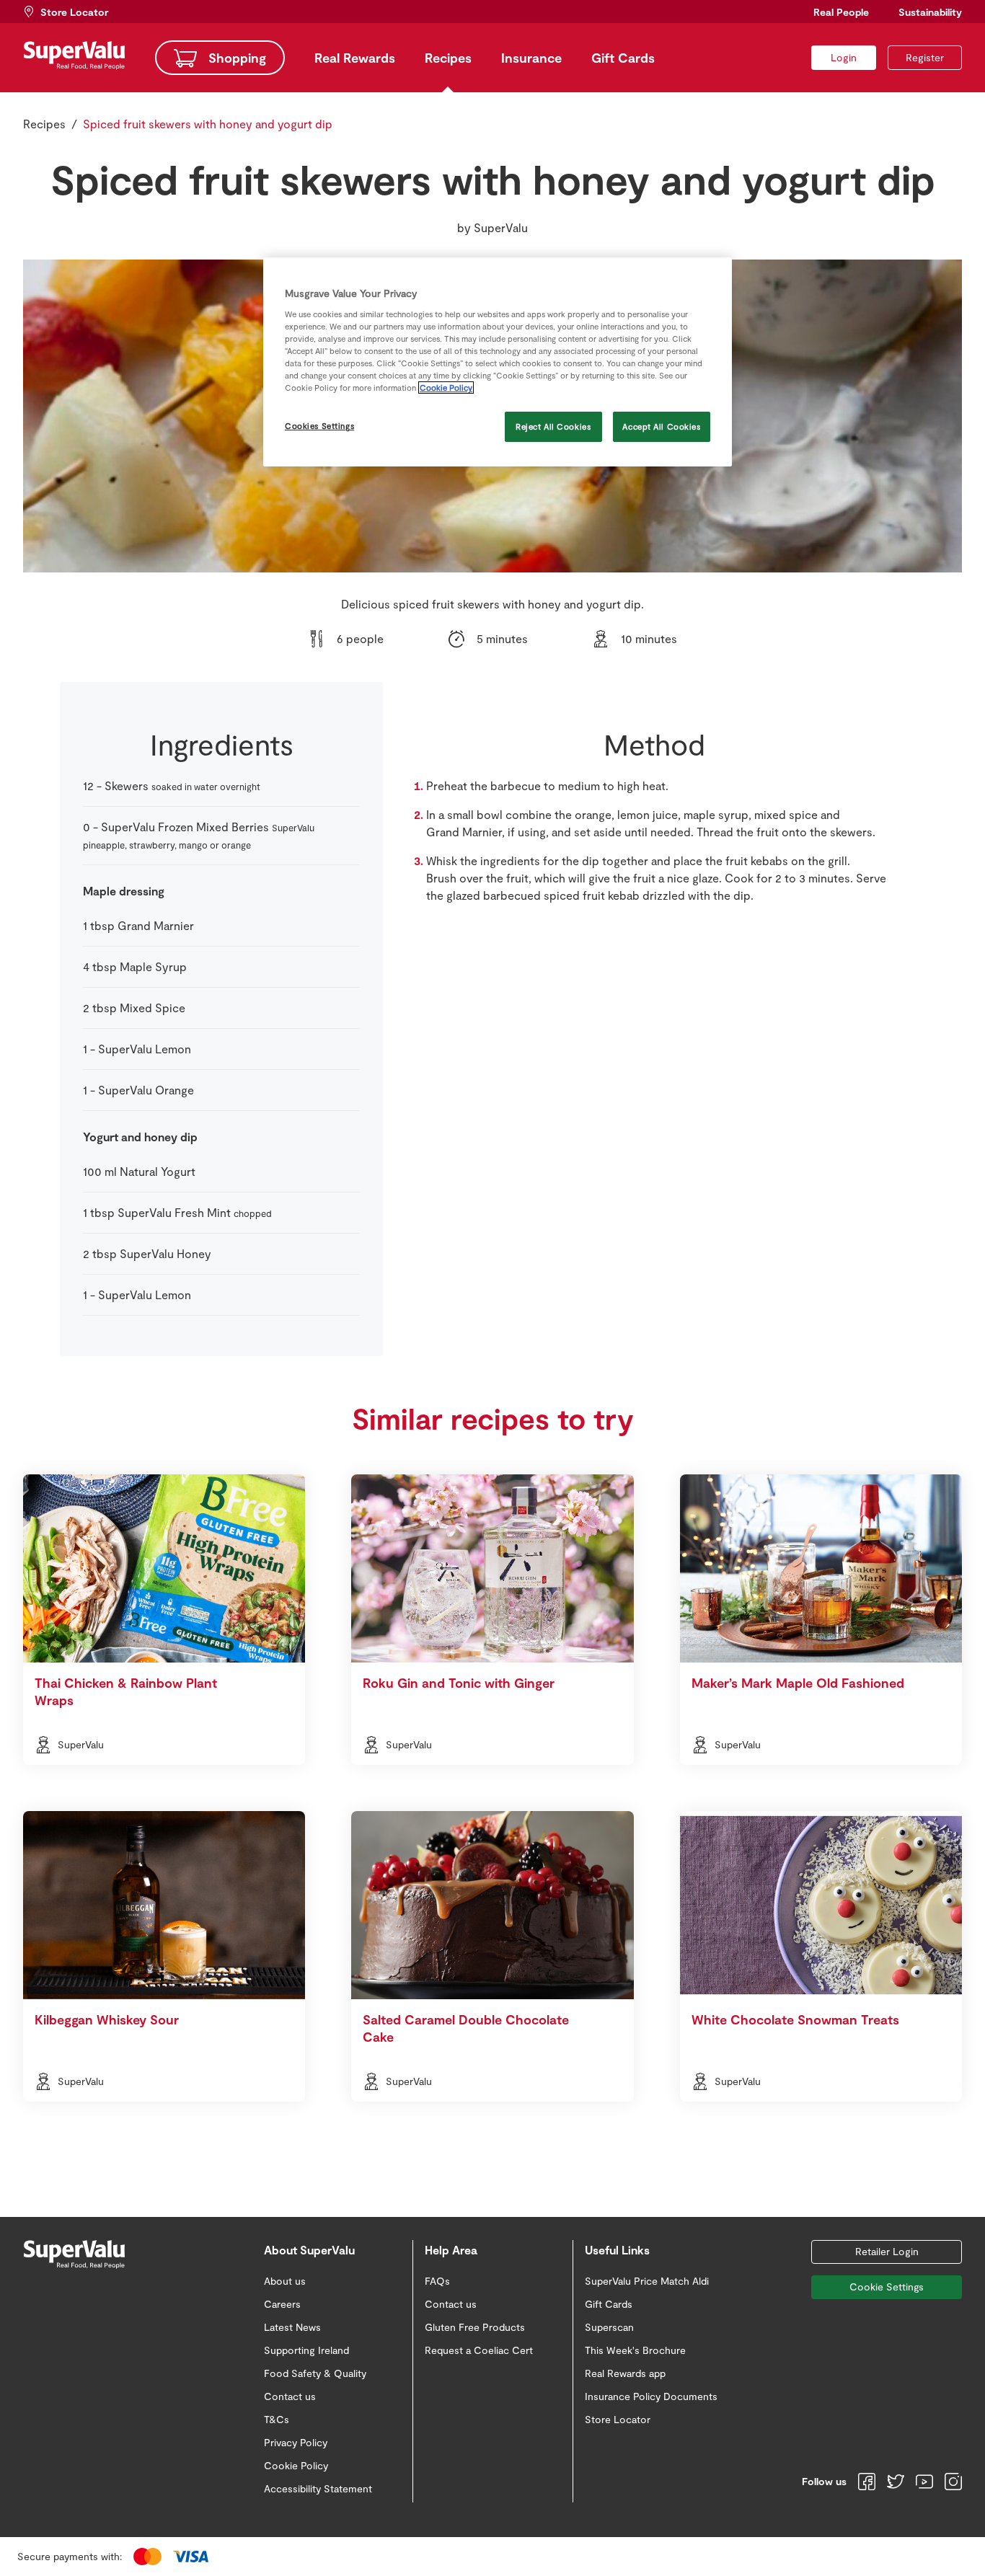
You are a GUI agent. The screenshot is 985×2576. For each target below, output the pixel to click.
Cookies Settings (319, 426)
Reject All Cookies (553, 426)
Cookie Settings (887, 2287)
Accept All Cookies (661, 426)
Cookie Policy (446, 388)
